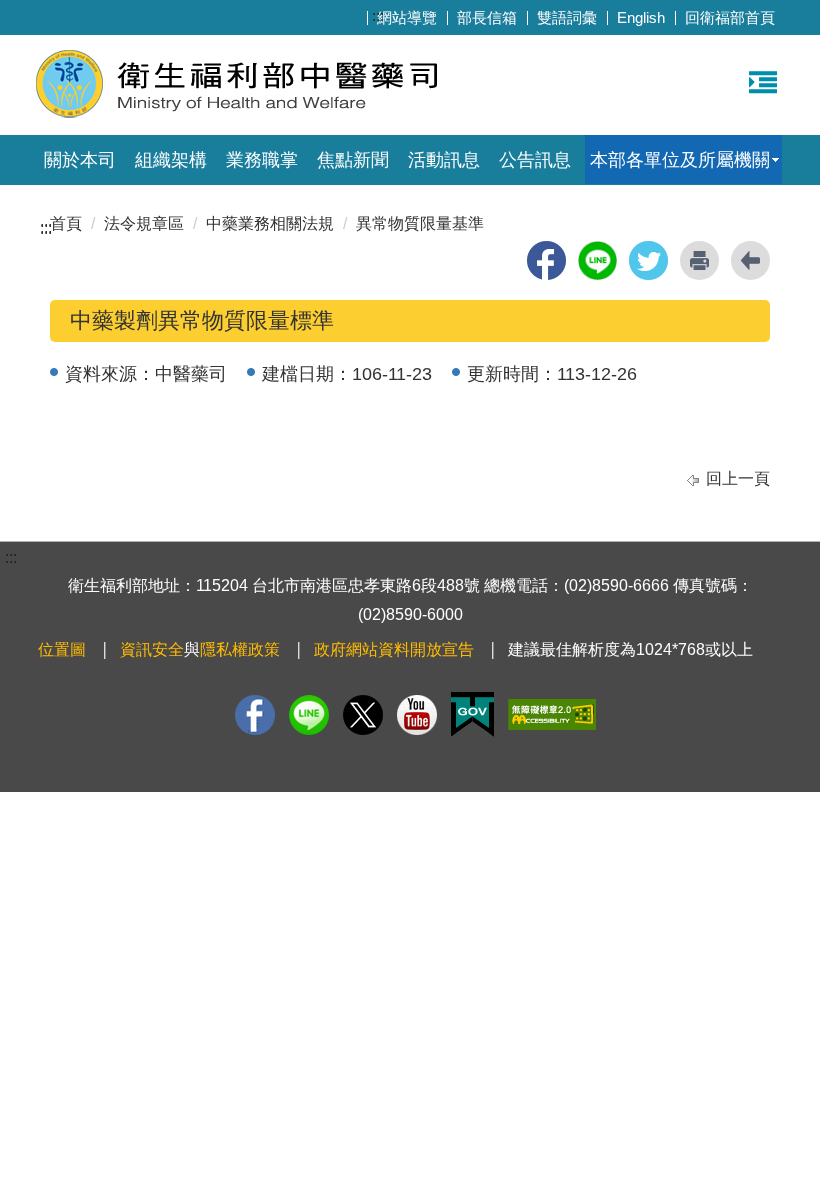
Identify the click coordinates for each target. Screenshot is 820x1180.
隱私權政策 (240, 649)
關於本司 (80, 160)
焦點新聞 (353, 160)
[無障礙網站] (552, 714)
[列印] (699, 260)
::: (378, 15)
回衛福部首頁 (730, 17)
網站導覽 (407, 17)
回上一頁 (738, 478)
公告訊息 (535, 160)
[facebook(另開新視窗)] (546, 260)
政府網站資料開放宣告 (394, 649)
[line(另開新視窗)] (597, 260)
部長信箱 (487, 17)
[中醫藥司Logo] (277, 82)
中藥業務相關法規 (270, 223)
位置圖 (62, 649)
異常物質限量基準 (420, 223)
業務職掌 (262, 160)
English (641, 17)
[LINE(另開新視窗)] (309, 715)
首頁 (66, 223)
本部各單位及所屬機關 (680, 160)
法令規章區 (144, 223)
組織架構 (171, 160)
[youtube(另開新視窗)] (417, 715)
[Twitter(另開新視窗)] (363, 715)
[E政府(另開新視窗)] (472, 714)
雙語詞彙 (567, 17)
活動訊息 (444, 160)
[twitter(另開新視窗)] (648, 260)
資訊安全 (152, 649)
